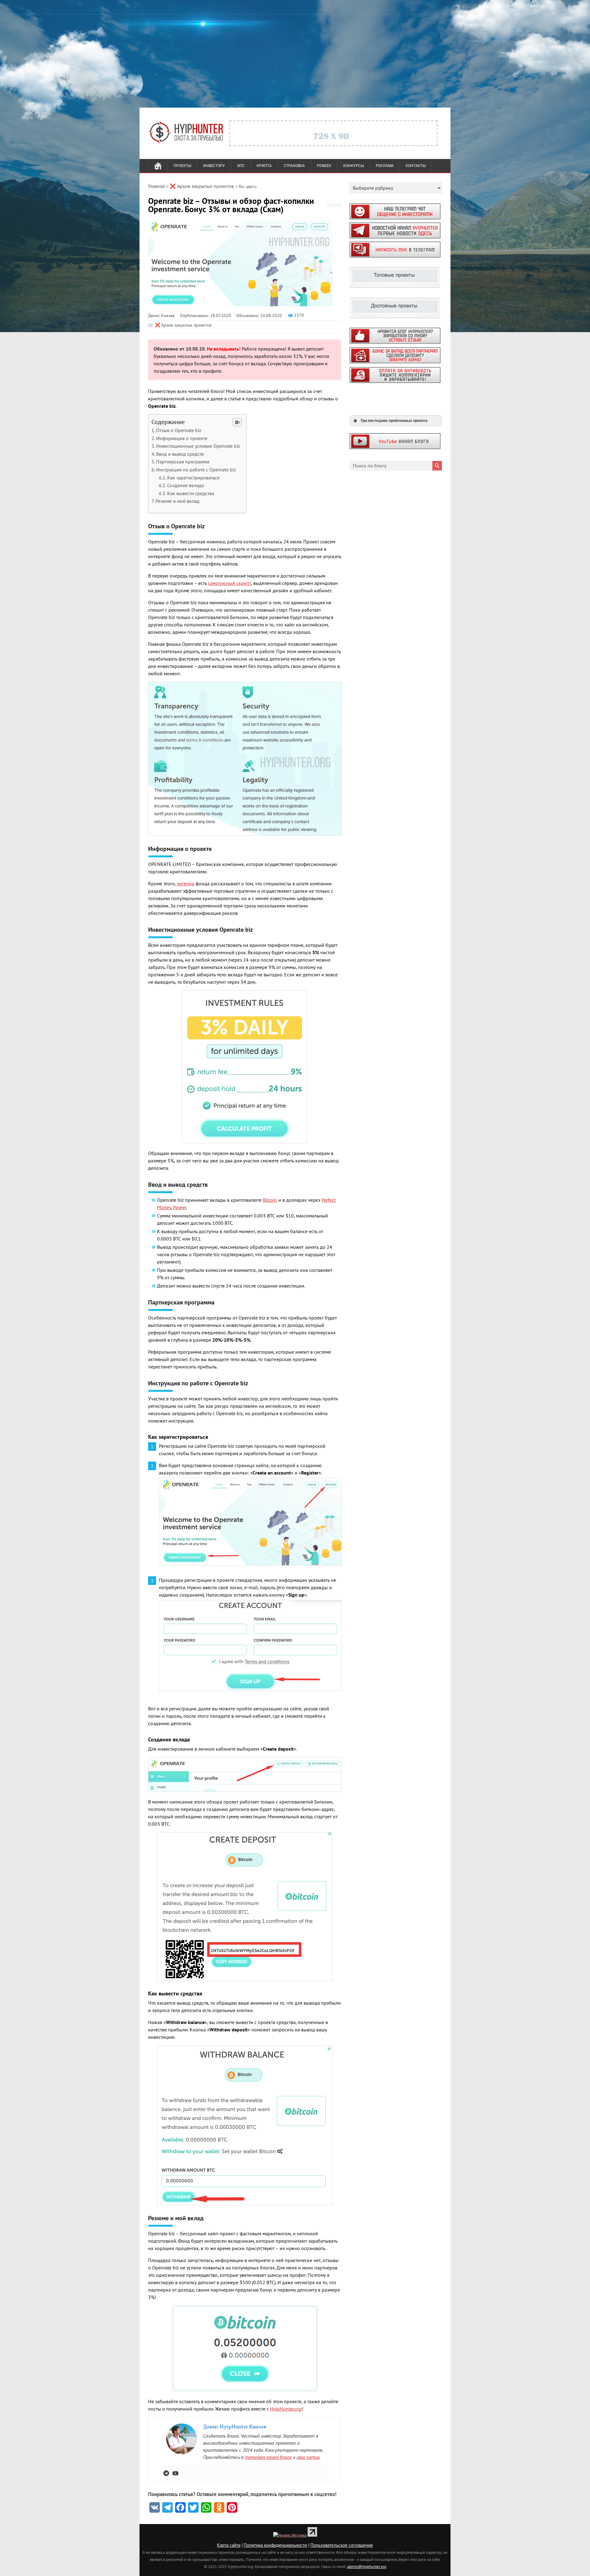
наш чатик (308, 2457)
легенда (186, 883)
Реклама (385, 166)
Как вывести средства (191, 493)
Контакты (416, 166)
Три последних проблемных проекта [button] (394, 421)
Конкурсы (354, 166)
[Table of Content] (237, 422)
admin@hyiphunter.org (367, 2566)
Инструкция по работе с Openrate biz (196, 470)
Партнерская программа (183, 462)
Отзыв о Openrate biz (179, 430)
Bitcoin (270, 1200)
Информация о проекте (182, 438)
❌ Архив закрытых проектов (183, 325)
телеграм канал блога (268, 2457)
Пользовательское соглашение (342, 2545)
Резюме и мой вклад (177, 501)
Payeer (180, 1207)
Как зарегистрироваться (193, 478)
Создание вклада (186, 485)
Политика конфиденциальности (275, 2545)
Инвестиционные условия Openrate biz (198, 446)
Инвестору (214, 166)
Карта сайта (229, 2545)
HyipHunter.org (286, 2409)
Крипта (264, 166)
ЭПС (241, 166)
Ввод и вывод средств (180, 454)
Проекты (182, 166)
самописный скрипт (230, 583)
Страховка (294, 166)
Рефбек (324, 166)
